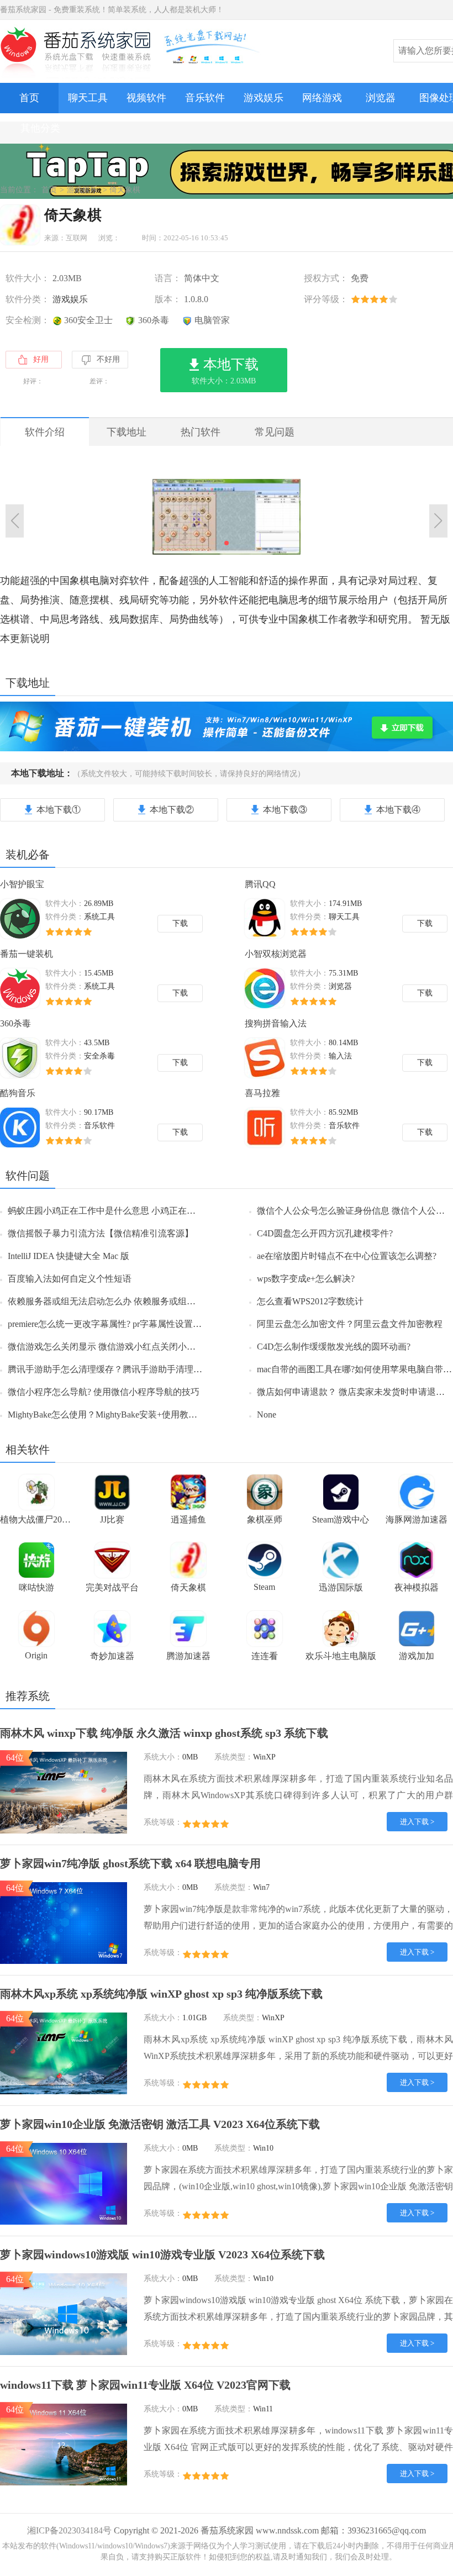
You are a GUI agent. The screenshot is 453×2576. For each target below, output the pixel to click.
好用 (41, 359)
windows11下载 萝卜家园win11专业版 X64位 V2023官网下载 (145, 2385)
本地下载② (172, 810)
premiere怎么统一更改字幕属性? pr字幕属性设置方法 (109, 1324)
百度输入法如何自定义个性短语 (70, 1279)
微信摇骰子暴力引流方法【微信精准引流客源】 (101, 1233)
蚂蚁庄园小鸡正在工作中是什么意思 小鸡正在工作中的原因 (124, 1211)
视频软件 (146, 98)
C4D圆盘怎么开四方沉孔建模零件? (325, 1233)
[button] (227, 543)
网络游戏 (322, 98)
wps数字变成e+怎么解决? (306, 1279)
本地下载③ (285, 810)
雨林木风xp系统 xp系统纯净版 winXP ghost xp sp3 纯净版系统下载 (161, 1994)
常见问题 (275, 432)
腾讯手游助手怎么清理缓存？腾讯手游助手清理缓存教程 (118, 1369)
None (267, 1415)
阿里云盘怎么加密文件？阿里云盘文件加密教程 (350, 1324)
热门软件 (201, 432)
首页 (29, 98)
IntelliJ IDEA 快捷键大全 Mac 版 (69, 1256)
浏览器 (381, 98)
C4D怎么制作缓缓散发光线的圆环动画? (334, 1347)
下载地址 (127, 432)
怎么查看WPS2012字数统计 (310, 1301)
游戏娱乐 (264, 98)
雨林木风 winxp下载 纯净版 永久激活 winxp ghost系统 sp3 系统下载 (164, 1733)
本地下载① (59, 810)
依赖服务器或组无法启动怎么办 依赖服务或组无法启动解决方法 (133, 1301)
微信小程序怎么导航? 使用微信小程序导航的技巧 (104, 1392)
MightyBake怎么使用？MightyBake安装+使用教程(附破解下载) (127, 1415)
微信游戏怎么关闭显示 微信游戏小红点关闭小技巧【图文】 (124, 1347)
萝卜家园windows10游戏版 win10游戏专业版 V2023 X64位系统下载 (162, 2254)
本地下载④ (398, 810)
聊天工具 (88, 98)
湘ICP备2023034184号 (69, 2530)
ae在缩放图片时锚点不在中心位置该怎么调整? (347, 1256)
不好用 (108, 359)
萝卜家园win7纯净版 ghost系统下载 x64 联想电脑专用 (130, 1863)
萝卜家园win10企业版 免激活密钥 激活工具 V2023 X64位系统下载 (160, 2124)
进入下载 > (417, 1822)
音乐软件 (205, 98)
